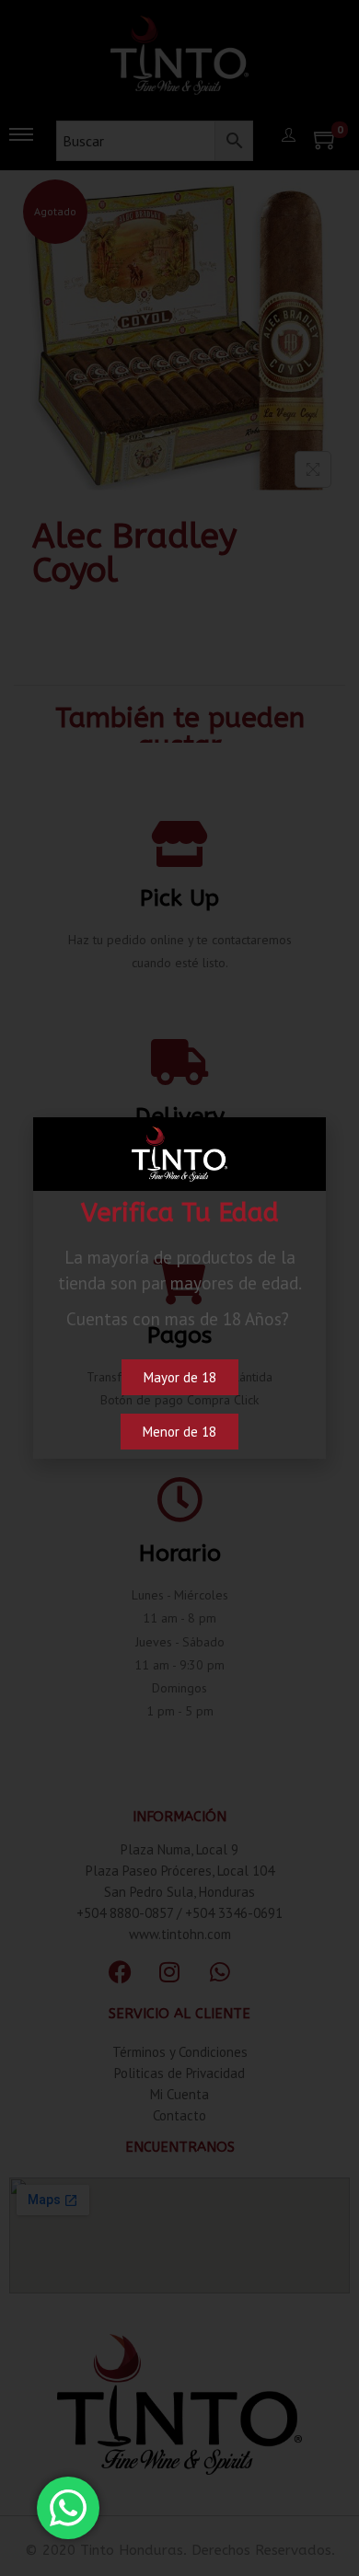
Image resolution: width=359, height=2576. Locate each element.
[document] (179, 1288)
